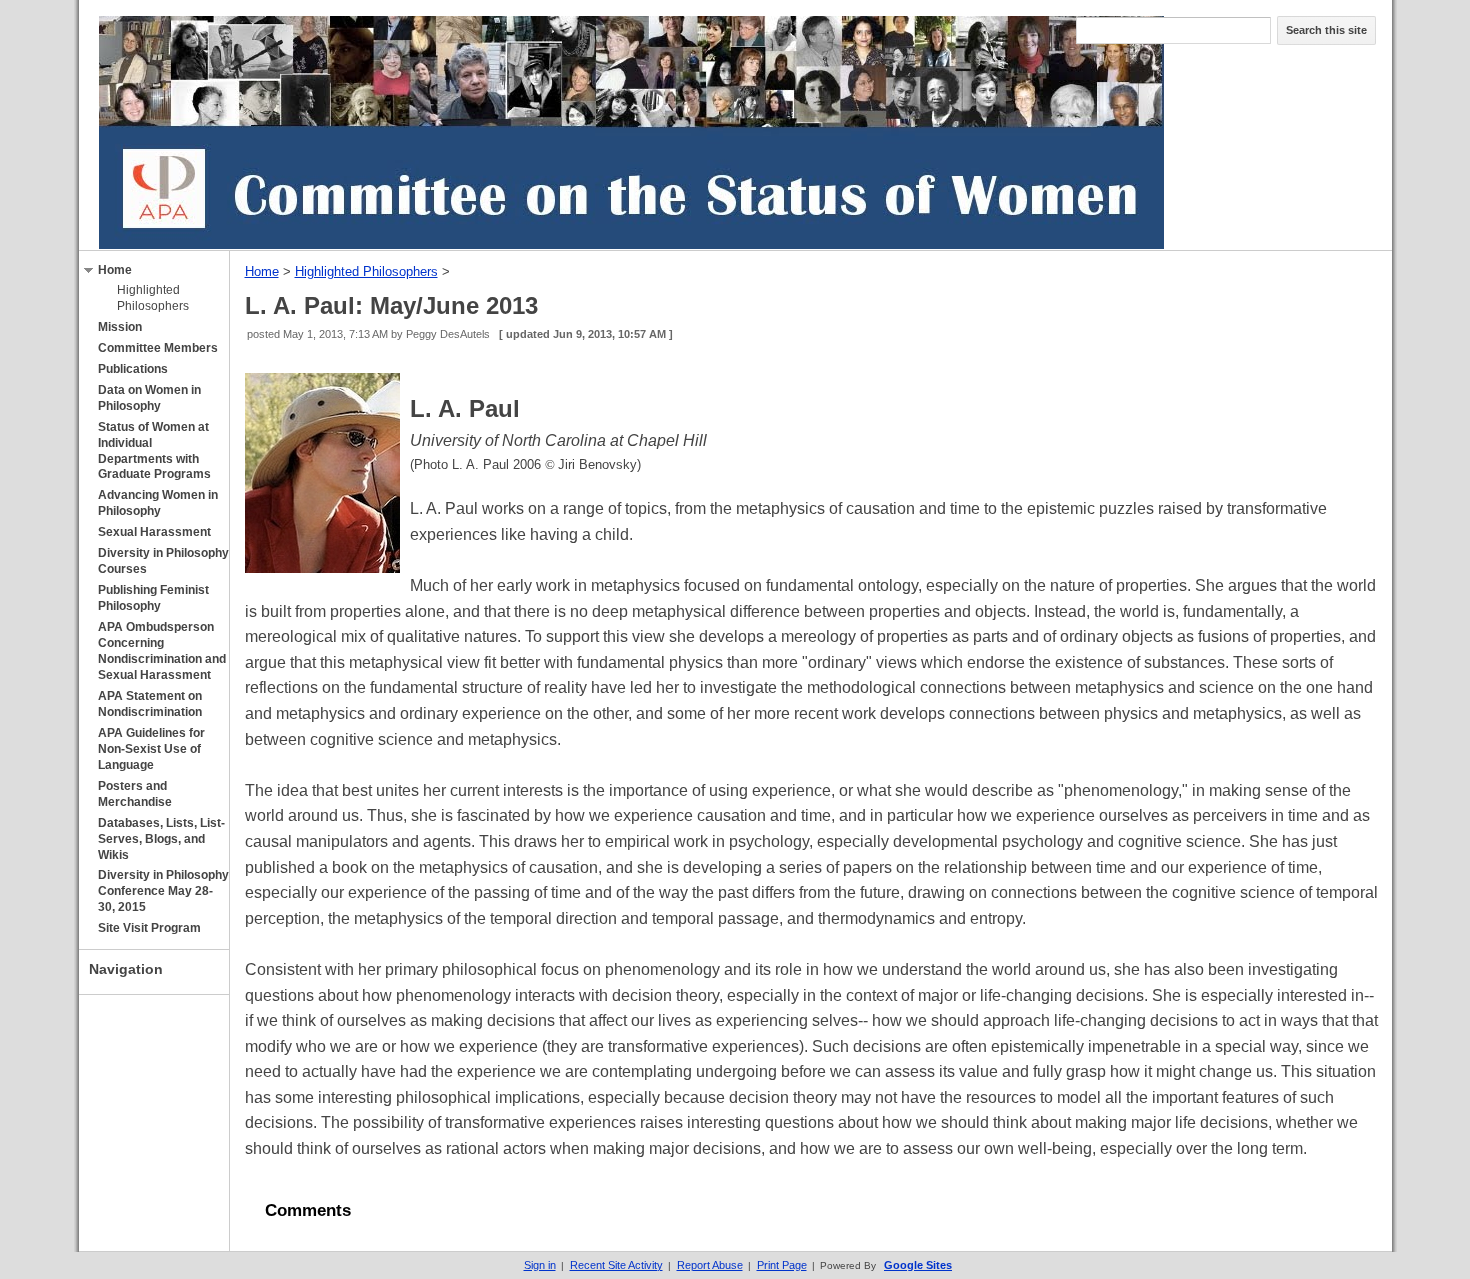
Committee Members (158, 348)
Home (115, 270)
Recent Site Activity (616, 1265)
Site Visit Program (149, 928)
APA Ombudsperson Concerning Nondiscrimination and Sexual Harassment (162, 651)
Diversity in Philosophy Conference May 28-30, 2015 (163, 891)
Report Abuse (710, 1265)
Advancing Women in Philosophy (158, 503)
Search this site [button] (1326, 30)
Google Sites (918, 1265)
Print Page (782, 1265)
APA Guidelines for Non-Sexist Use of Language (151, 749)
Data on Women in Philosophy (149, 398)
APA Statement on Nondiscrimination (150, 704)
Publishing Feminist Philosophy (153, 598)
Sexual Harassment (154, 532)
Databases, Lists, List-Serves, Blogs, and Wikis (161, 839)
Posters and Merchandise (135, 794)
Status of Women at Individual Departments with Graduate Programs (154, 451)
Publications (133, 369)
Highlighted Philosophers (153, 298)
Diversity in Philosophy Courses (163, 561)
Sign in (540, 1265)
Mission (120, 327)
